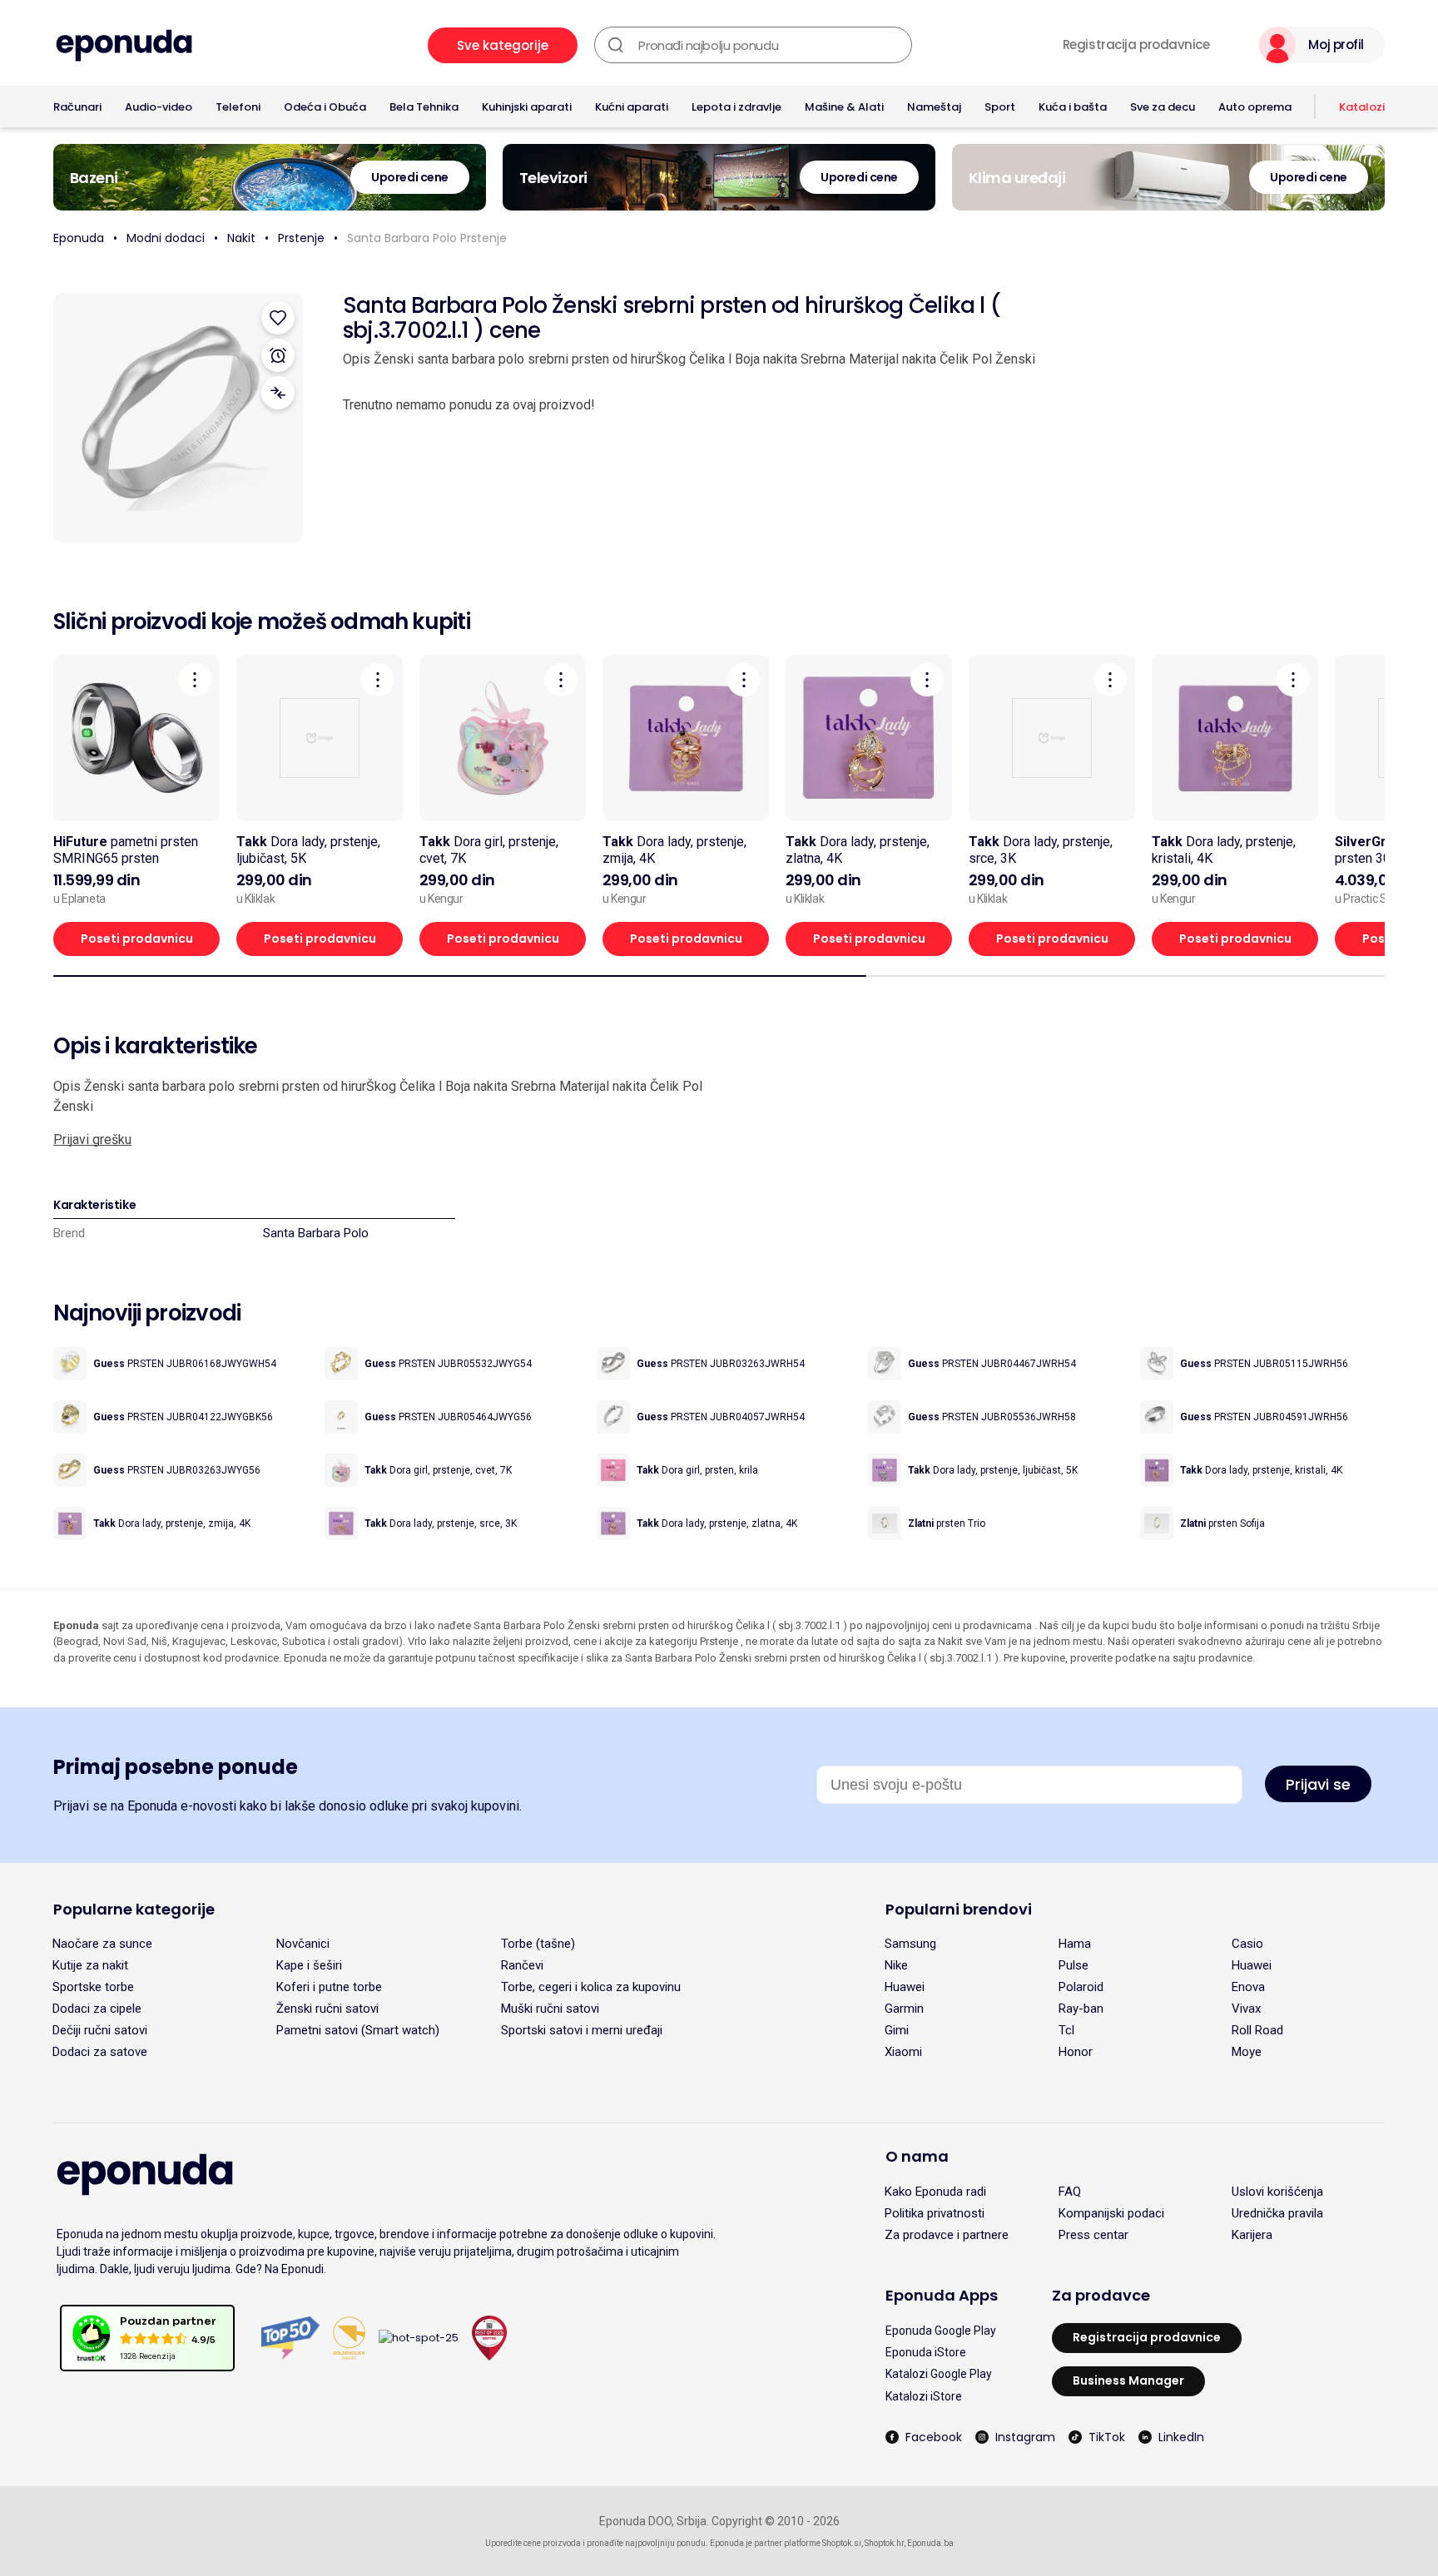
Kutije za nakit (90, 1965)
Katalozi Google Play (939, 2374)
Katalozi (1362, 107)
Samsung (910, 1944)
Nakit (241, 238)
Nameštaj (934, 107)
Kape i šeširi (309, 1965)
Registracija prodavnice (1136, 45)
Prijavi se (1318, 1784)
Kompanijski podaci (1111, 2213)
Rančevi (522, 1965)
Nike (896, 1965)
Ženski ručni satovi (327, 2009)
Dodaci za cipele (97, 2009)
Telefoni (238, 107)
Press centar (1093, 2235)
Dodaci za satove (100, 2052)
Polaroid (1081, 1987)
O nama (917, 2156)
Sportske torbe (93, 1987)
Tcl (1066, 2030)
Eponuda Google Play (941, 2331)
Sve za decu (1163, 107)
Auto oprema (1255, 107)
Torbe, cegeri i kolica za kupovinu (591, 1987)
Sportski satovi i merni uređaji (582, 2030)
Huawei (1252, 1965)
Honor (1076, 2052)
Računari (77, 107)
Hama (1075, 1944)
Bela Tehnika (424, 107)
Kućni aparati (632, 107)
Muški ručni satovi (550, 2009)
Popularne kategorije (134, 1909)
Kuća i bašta (1073, 107)
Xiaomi (903, 2052)
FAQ (1070, 2192)
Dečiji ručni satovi (100, 2030)
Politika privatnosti (935, 2213)
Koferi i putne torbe (329, 1987)
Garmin (904, 2009)
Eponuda (79, 238)
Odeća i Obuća (325, 107)
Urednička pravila (1277, 2213)
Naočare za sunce (102, 1944)
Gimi (897, 2030)
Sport (1000, 107)
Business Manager (1128, 2380)
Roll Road (1257, 2030)
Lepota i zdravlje (736, 107)
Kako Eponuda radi (935, 2192)
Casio (1247, 1944)
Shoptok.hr (884, 2543)
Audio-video (159, 107)
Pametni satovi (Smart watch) (358, 2030)
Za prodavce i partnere (947, 2235)
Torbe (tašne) (538, 1944)
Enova (1248, 1987)
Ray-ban (1081, 2009)
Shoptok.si (842, 2543)
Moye (1247, 2052)
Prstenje (301, 238)
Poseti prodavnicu (137, 939)
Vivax (1246, 2009)
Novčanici (303, 1944)
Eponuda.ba (930, 2543)
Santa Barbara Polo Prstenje (427, 238)
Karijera (1252, 2235)
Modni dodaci (166, 238)
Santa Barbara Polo (316, 1233)
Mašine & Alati (844, 107)
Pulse (1074, 1965)
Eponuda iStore (926, 2352)
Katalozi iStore (924, 2396)
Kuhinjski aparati (527, 107)
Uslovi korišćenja (1277, 2192)
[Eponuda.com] (124, 45)
